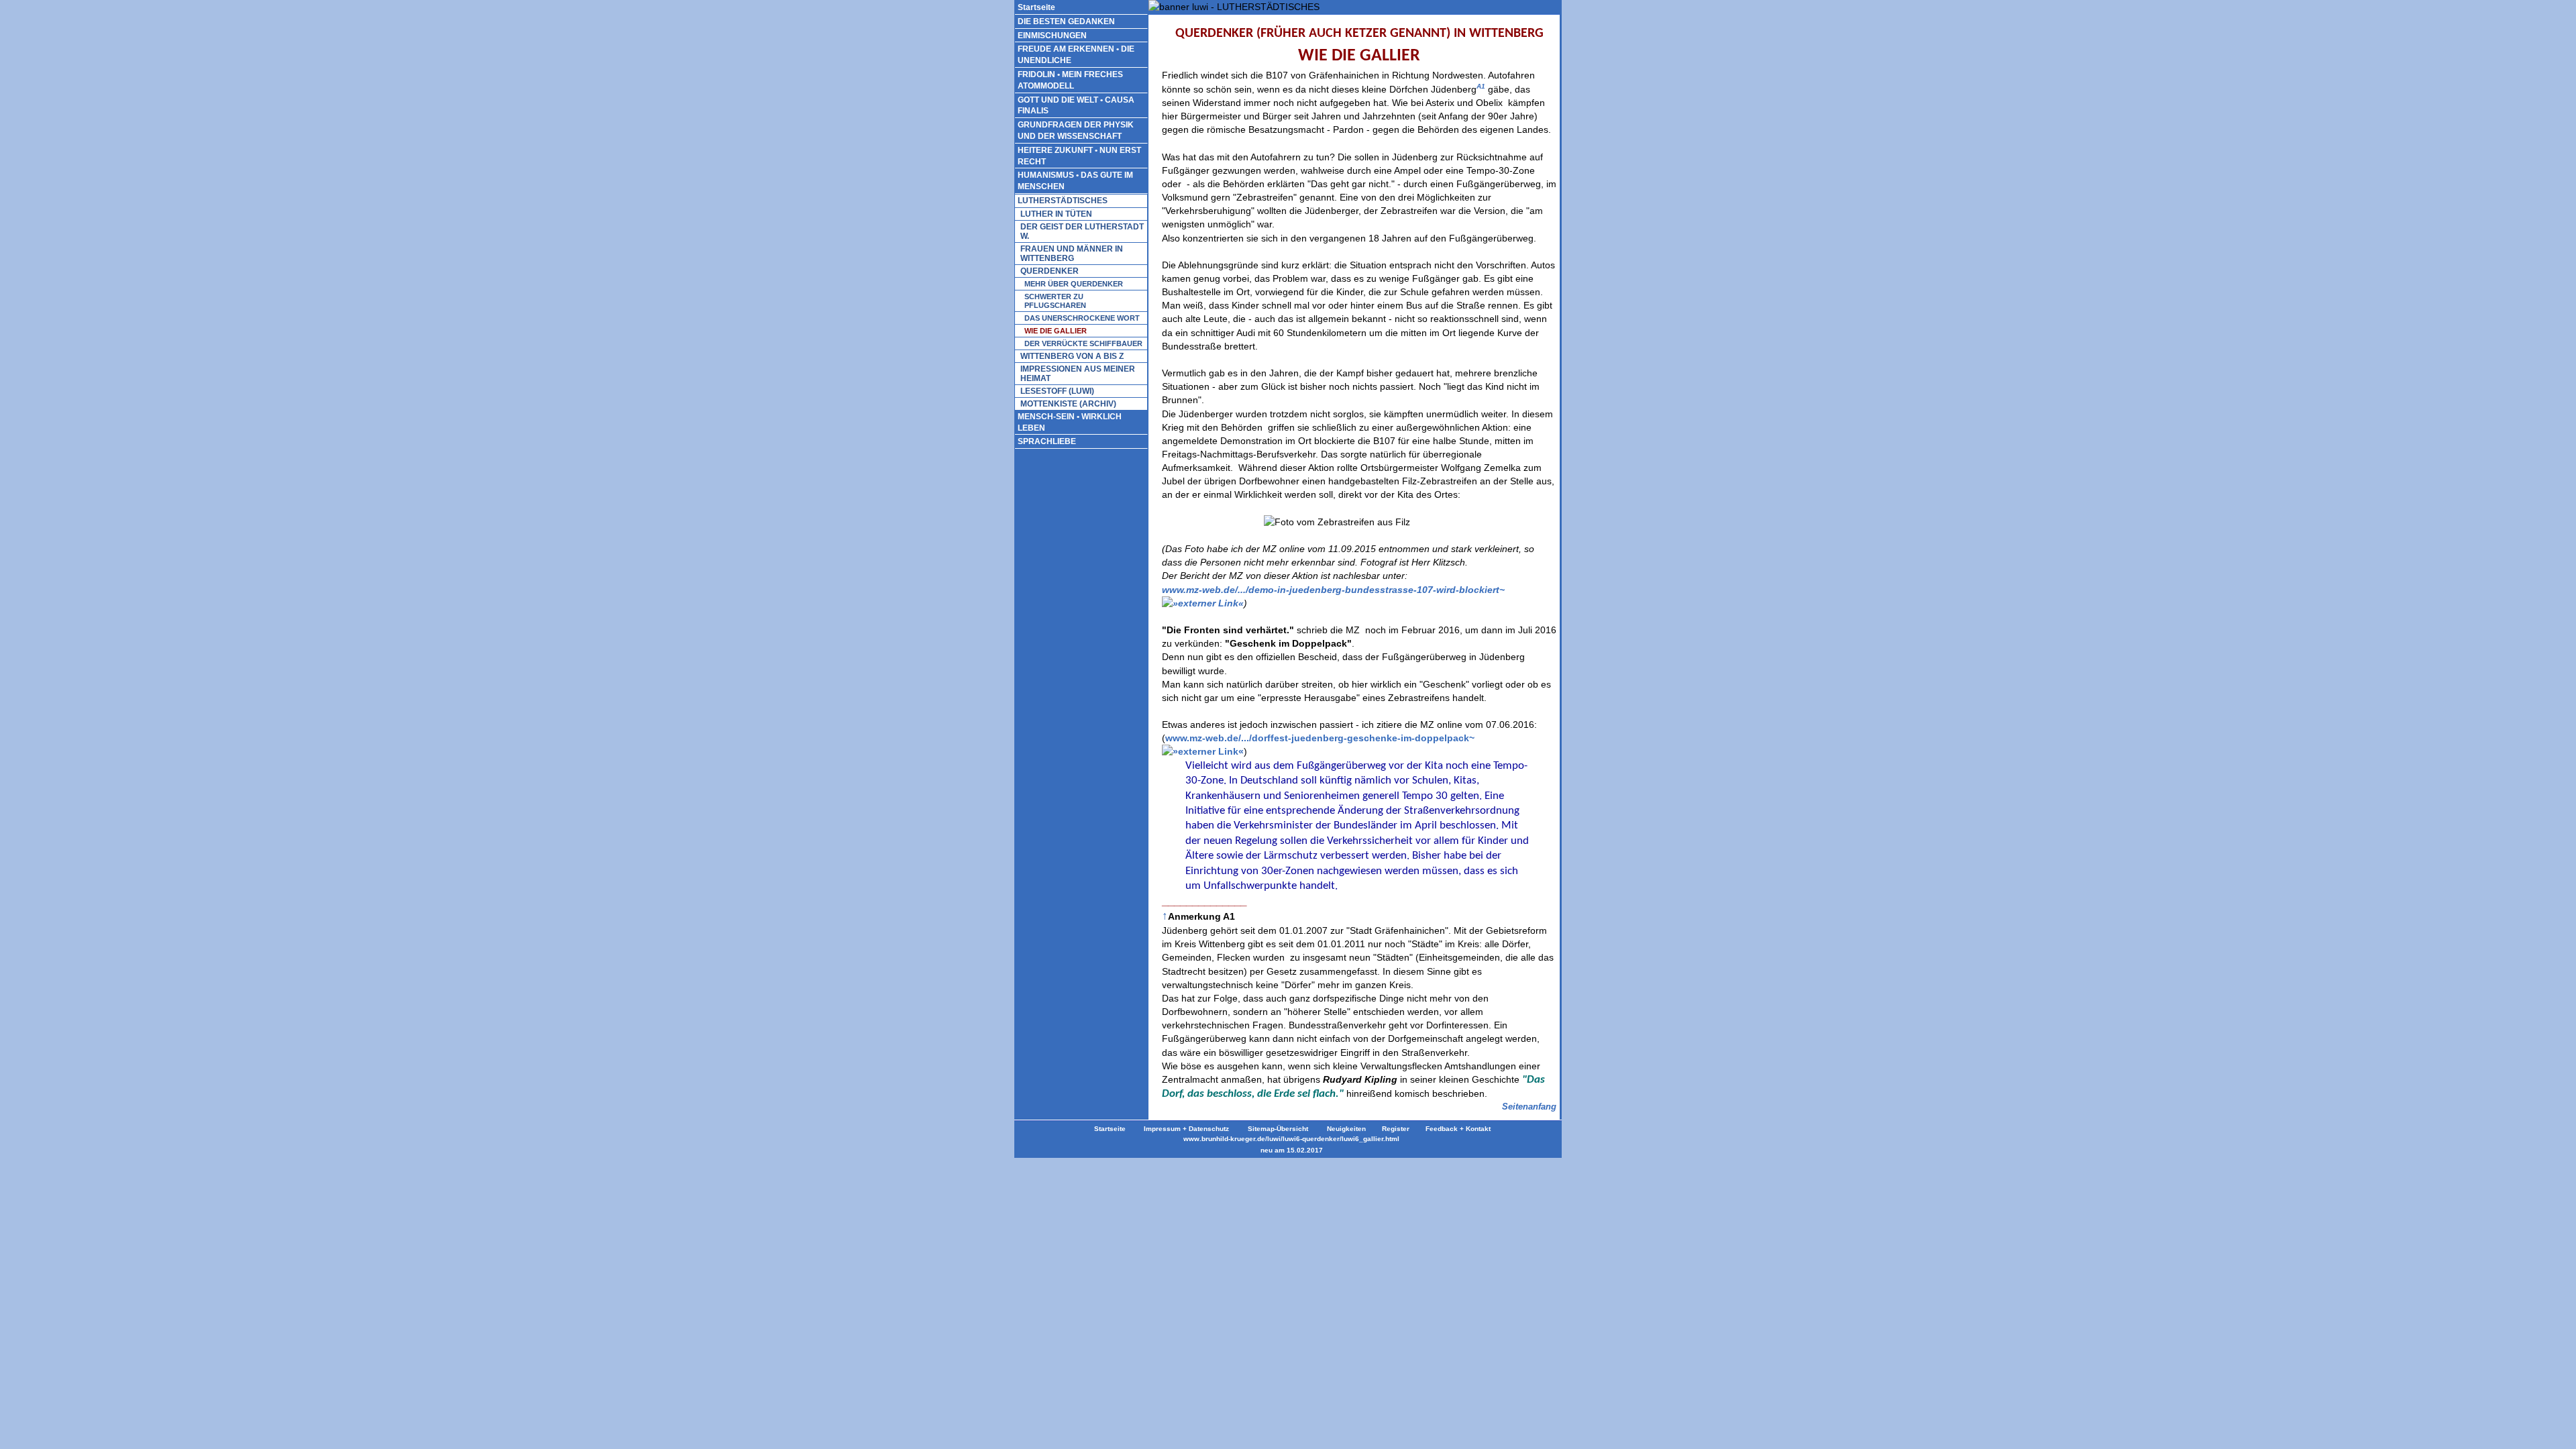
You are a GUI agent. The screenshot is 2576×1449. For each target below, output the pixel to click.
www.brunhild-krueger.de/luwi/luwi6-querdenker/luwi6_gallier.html (1291, 1139)
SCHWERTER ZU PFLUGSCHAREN (1055, 301)
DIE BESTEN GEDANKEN (1066, 21)
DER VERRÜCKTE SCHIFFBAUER (1083, 343)
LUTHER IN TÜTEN (1056, 214)
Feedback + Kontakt (1458, 1129)
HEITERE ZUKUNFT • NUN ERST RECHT (1079, 156)
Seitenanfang (1529, 1107)
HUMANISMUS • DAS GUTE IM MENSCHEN (1075, 181)
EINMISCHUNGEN (1052, 36)
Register (1396, 1129)
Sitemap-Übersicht (1278, 1129)
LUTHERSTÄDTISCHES (1063, 201)
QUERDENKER (1050, 271)
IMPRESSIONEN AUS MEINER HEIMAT (1078, 374)
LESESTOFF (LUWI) (1057, 391)
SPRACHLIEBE (1047, 441)
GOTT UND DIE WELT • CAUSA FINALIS (1076, 106)
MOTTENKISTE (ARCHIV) (1068, 404)
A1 (1481, 86)
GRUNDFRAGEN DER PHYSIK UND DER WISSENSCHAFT (1076, 130)
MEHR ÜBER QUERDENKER (1074, 284)
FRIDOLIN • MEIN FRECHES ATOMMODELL (1070, 80)
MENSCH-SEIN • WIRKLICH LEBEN (1070, 422)
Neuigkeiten (1346, 1129)
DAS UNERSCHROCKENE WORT (1082, 318)
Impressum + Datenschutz (1185, 1129)
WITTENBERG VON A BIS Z (1072, 356)
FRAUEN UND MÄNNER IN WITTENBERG (1072, 254)
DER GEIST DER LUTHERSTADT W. (1082, 231)
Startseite (1036, 7)
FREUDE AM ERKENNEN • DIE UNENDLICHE (1076, 55)
